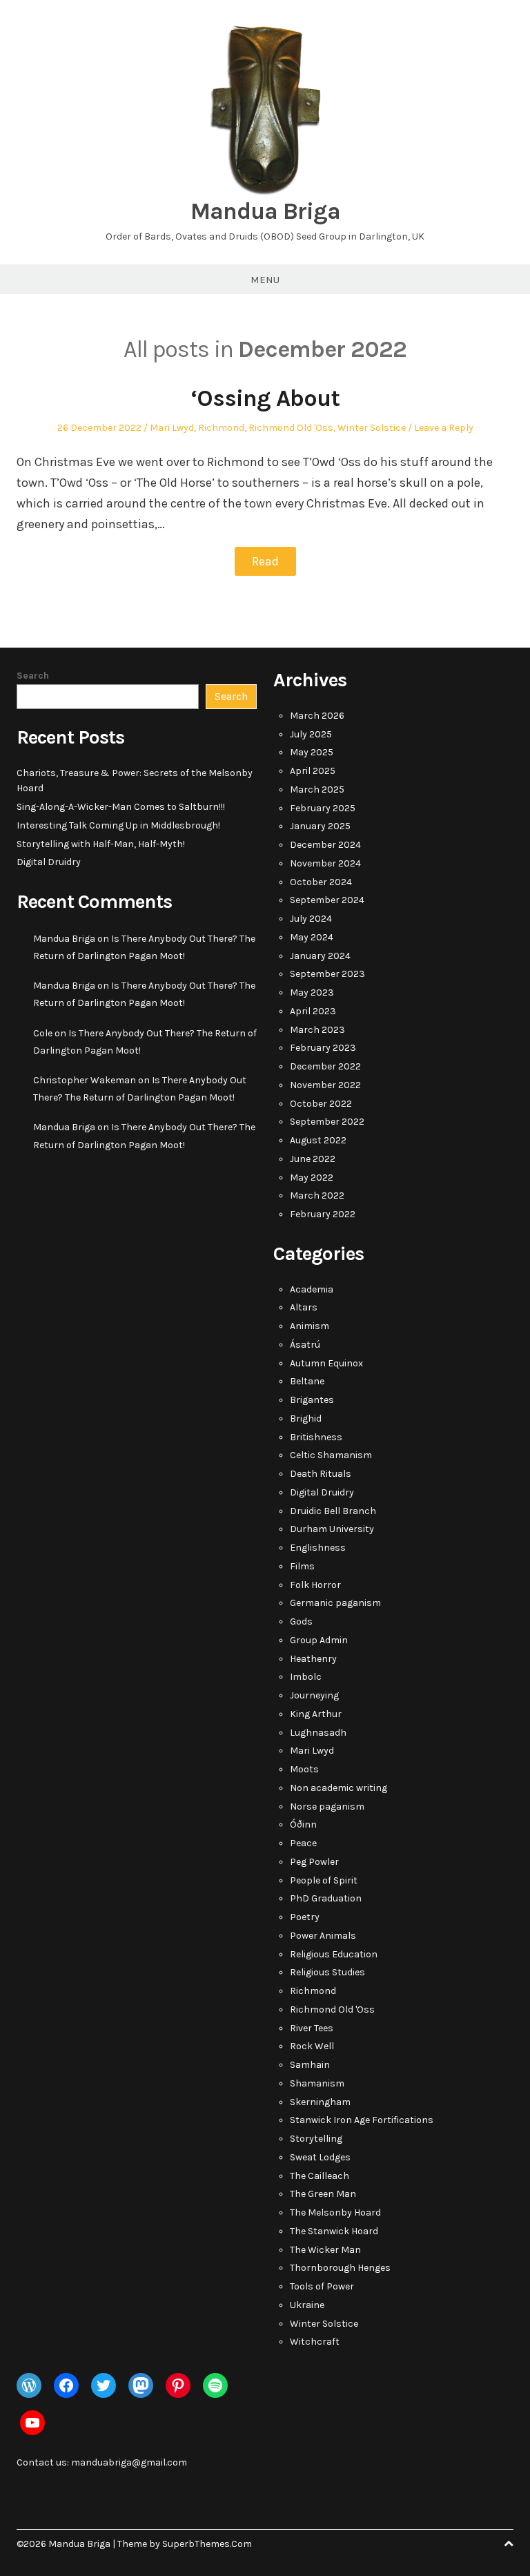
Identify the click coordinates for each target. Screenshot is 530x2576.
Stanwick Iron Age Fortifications (362, 2120)
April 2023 (313, 1011)
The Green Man (323, 2194)
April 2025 (313, 771)
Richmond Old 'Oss (291, 428)
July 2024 (311, 919)
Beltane (307, 1381)
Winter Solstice (372, 428)
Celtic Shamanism (331, 1455)
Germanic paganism (335, 1603)
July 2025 (311, 734)
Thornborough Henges (340, 2268)
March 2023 (317, 1030)
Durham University (332, 1529)
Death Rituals (321, 1474)
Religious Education (334, 1954)
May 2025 (312, 752)
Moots (304, 1769)
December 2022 (325, 1066)
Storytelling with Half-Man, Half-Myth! (101, 844)
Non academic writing (338, 1788)
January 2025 (320, 826)
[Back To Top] (509, 2544)
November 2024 (325, 863)
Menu (265, 280)
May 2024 (312, 937)
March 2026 (317, 716)
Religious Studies (327, 1972)
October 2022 (321, 1104)
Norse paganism (327, 1807)
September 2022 (327, 1122)
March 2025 (317, 790)
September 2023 (327, 974)
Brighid (306, 1418)
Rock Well (312, 2046)
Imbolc (306, 1677)
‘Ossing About (265, 398)
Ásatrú (305, 1345)
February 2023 (323, 1048)
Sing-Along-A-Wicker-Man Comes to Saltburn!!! (121, 807)
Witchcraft (315, 2342)
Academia (312, 1289)
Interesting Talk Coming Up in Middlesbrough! (118, 825)
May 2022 (312, 1178)
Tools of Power (322, 2286)
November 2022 (325, 1085)
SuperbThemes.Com (207, 2544)
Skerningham (320, 2102)
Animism (310, 1326)
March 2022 (317, 1195)
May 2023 (312, 992)
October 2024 (321, 882)
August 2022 (318, 1140)
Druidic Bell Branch (333, 1511)
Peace (303, 1843)
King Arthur (316, 1714)
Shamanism (317, 2083)
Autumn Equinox (326, 1363)
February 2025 (323, 808)
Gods (301, 1621)
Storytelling (316, 2139)
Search (33, 676)
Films (302, 1566)
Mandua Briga (265, 211)
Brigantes (312, 1400)
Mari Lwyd (172, 428)
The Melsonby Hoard (335, 2212)
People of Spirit (324, 1880)
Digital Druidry (49, 862)
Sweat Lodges (320, 2157)
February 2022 (323, 1214)
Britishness (316, 1437)
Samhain (310, 2065)
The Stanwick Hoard (334, 2231)
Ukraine (307, 2305)
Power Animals (323, 1936)
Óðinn (303, 1824)
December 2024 (325, 845)
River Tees (312, 2028)
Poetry (305, 1917)
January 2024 (320, 956)
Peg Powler (314, 1862)
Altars (304, 1307)
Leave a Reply (444, 428)
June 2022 (313, 1159)
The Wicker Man (325, 2250)
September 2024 (327, 900)
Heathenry (313, 1659)
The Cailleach (320, 2176)
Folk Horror (315, 1585)
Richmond (221, 428)
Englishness (318, 1548)
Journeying (314, 1695)
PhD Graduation (326, 1898)
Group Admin (319, 1640)
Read (265, 561)
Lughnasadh (318, 1733)
